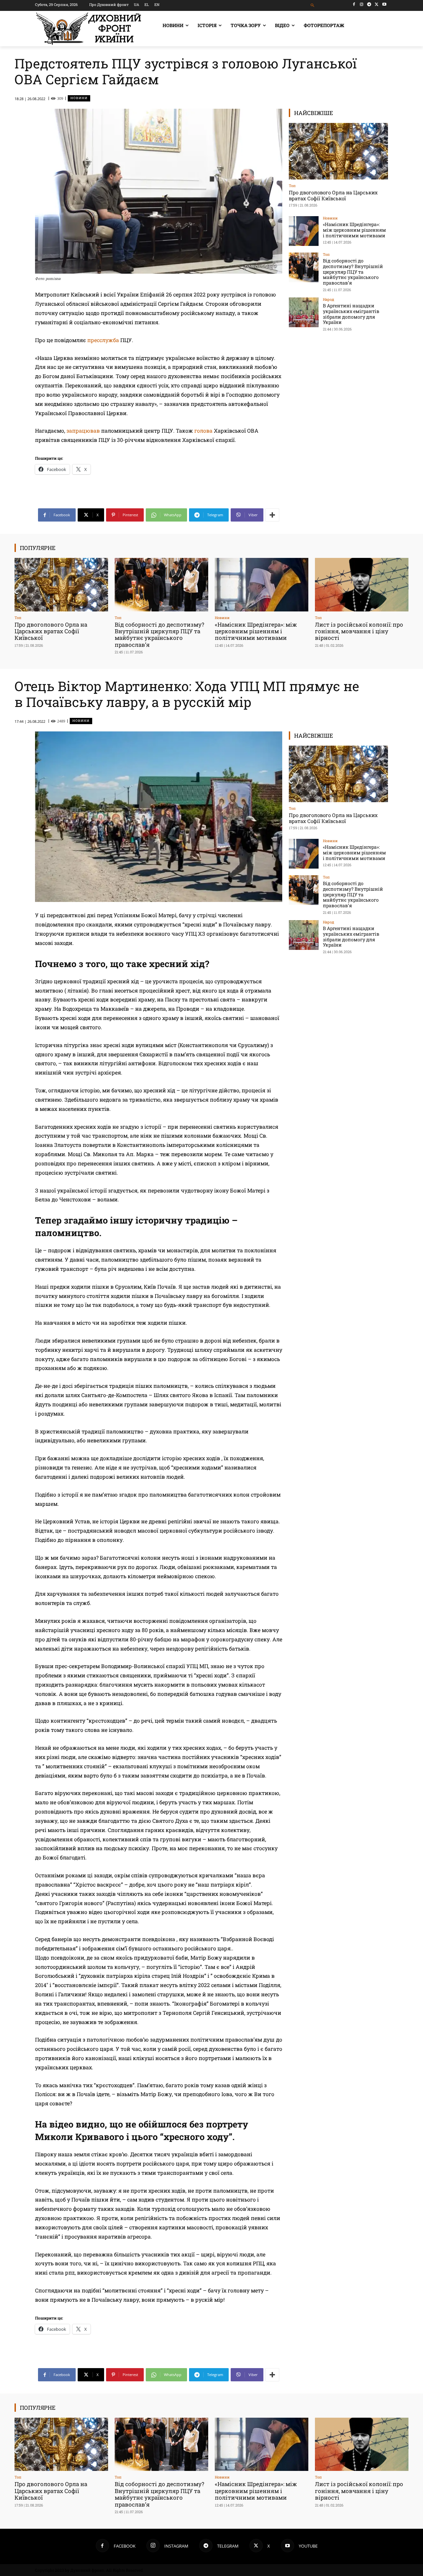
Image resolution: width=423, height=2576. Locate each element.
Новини (79, 98)
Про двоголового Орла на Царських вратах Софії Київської (333, 195)
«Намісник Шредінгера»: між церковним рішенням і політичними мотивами (354, 230)
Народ (328, 299)
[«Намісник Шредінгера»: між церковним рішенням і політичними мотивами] (304, 231)
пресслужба (103, 340)
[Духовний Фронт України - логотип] (89, 29)
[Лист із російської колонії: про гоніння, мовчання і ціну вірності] (362, 585)
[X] (377, 4)
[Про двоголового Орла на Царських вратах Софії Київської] (338, 151)
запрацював (83, 430)
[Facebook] (354, 4)
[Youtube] (384, 4)
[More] (272, 515)
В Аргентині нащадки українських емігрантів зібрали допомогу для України (351, 314)
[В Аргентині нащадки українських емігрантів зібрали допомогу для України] (304, 312)
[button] (313, 5)
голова (204, 430)
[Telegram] (369, 4)
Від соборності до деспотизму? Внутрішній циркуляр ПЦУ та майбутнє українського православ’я (353, 272)
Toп (292, 186)
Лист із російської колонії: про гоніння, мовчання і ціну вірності (359, 631)
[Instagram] (362, 4)
